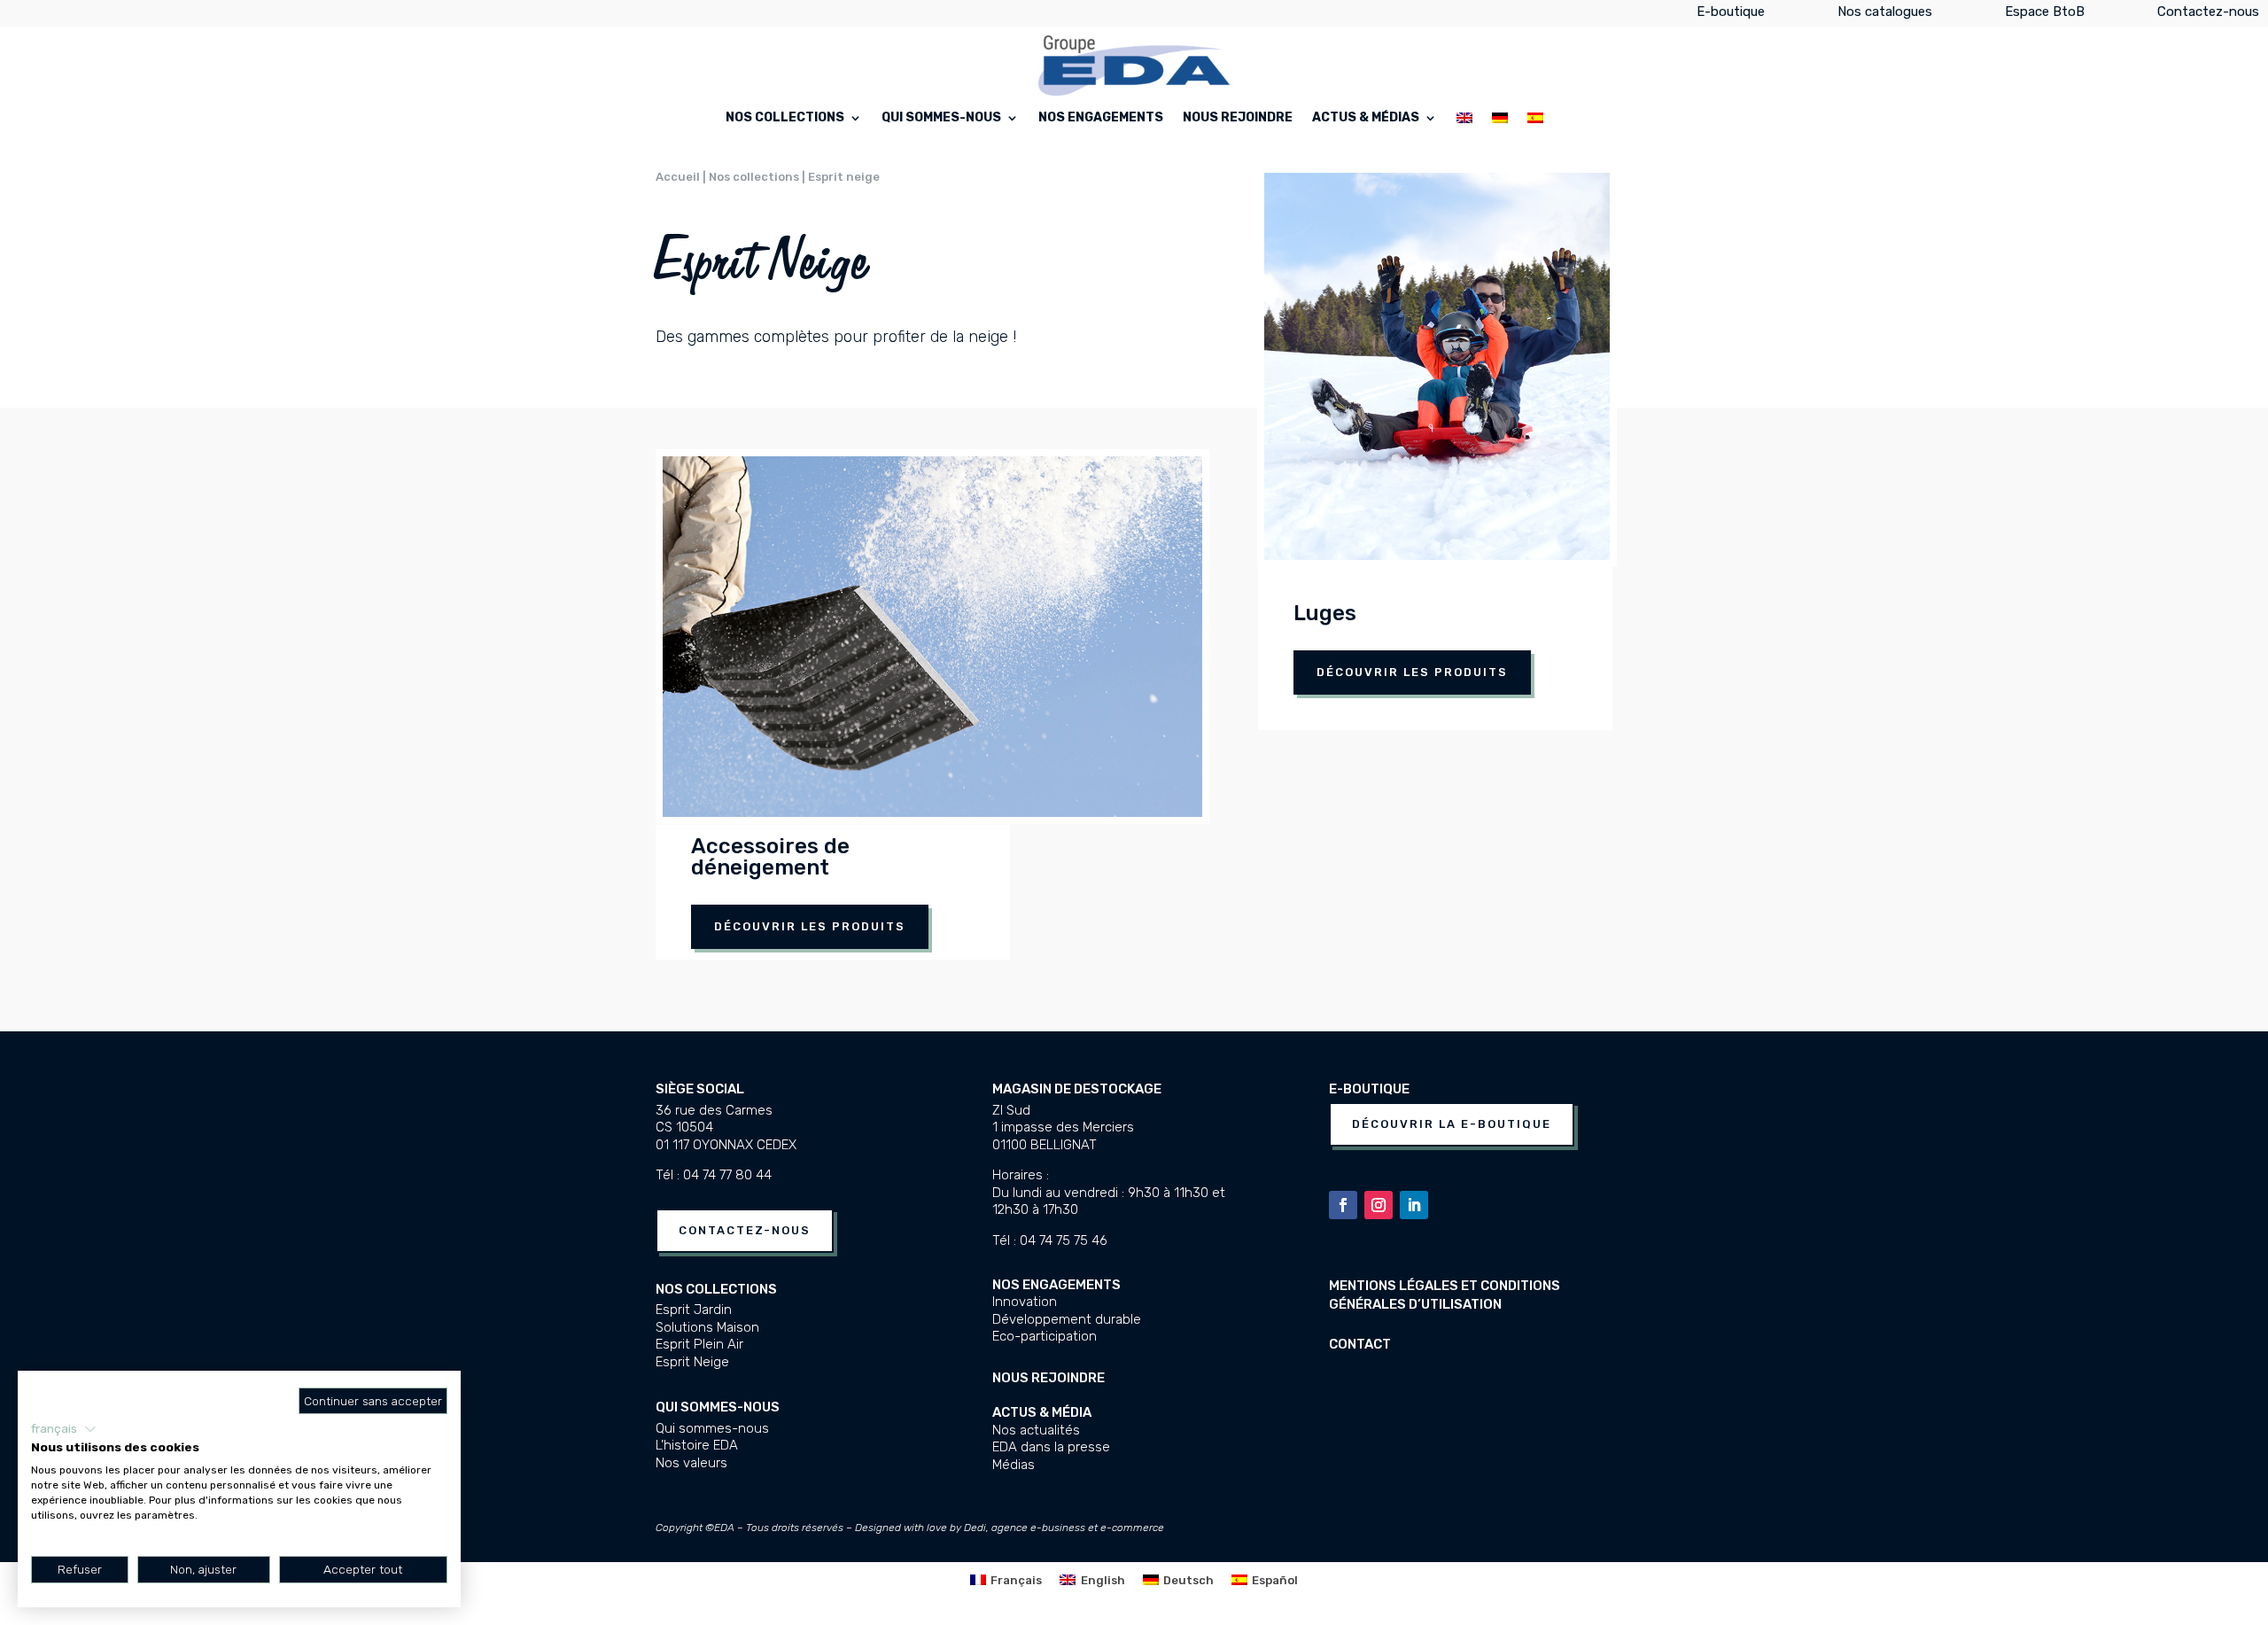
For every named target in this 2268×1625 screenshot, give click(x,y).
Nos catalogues (1885, 15)
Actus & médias (1366, 118)
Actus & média (1042, 1412)
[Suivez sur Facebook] (1343, 1205)
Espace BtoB (2045, 15)
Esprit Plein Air (699, 1344)
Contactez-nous (2208, 15)
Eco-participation (1045, 1336)
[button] (64, 1429)
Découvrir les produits (810, 926)
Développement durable (1067, 1319)
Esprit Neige (692, 1362)
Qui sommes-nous (941, 118)
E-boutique (1731, 15)
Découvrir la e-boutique (1452, 1124)
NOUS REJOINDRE (1049, 1378)
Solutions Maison (707, 1327)
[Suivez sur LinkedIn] (1414, 1205)
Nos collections (785, 118)
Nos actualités (1036, 1430)
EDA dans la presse (1051, 1447)
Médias (1014, 1465)
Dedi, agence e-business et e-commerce (1064, 1528)
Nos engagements (1101, 118)
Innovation (1025, 1302)
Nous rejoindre (1238, 118)
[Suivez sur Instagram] (1379, 1205)
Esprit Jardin (694, 1310)
